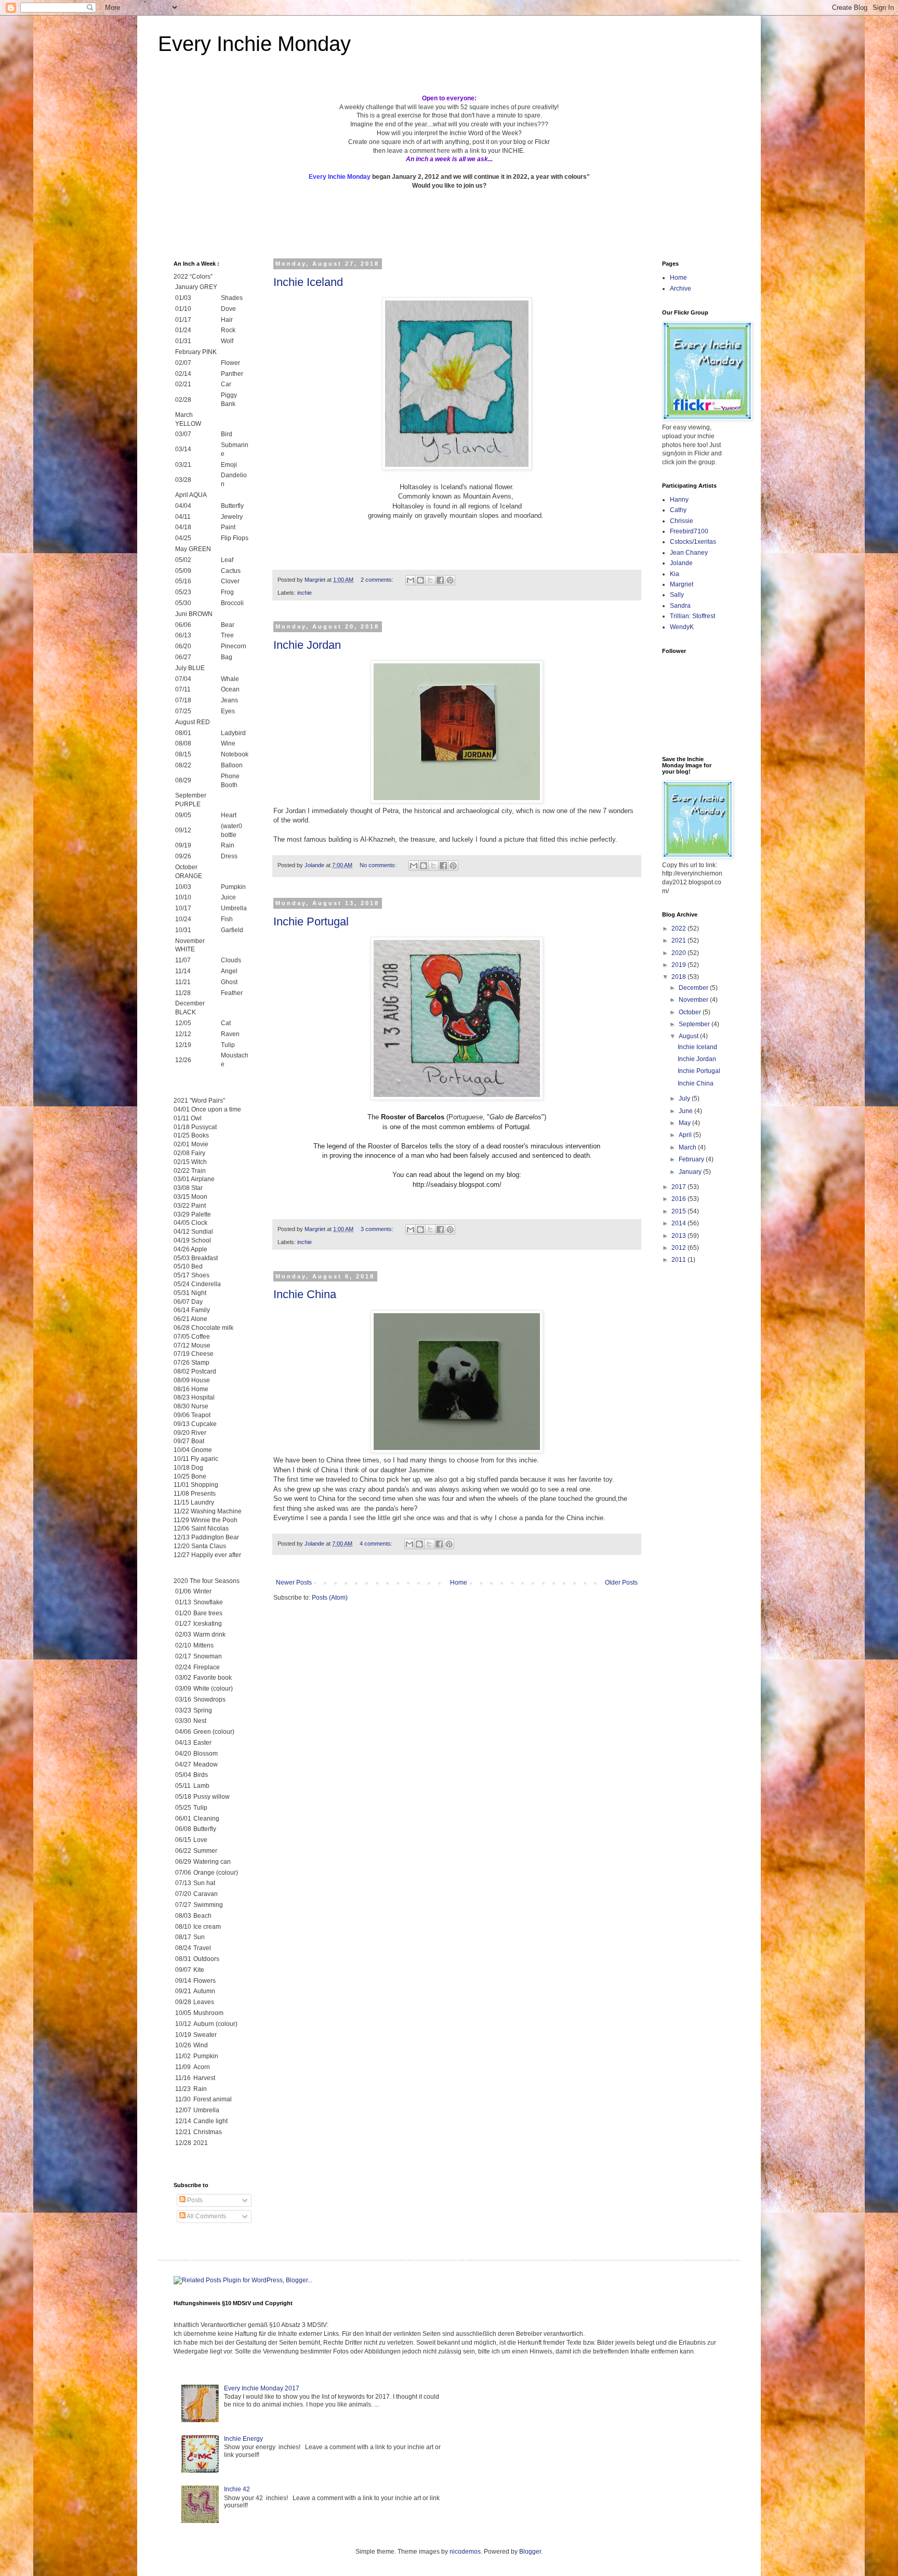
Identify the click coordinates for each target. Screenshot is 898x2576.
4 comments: (377, 1544)
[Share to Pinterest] (450, 580)
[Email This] (411, 580)
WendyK (682, 627)
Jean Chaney (689, 553)
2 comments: (378, 580)
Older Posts (621, 1583)
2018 (679, 977)
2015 (679, 1211)
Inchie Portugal (311, 921)
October (691, 1012)
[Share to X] (430, 580)
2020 (679, 953)
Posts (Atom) (330, 1598)
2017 (679, 1187)
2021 (679, 940)
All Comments (206, 2216)
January (691, 1172)
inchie (305, 593)
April (686, 1135)
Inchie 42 (237, 2489)
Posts (194, 2200)
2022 (679, 929)
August (689, 1036)
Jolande (681, 563)
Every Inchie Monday (254, 44)
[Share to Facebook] (440, 580)
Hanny (679, 500)
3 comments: (378, 1229)
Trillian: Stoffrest (692, 616)
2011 (679, 1260)
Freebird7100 (689, 531)
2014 (679, 1223)
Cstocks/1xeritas (694, 542)
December (694, 988)
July (685, 1099)
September (695, 1024)
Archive (681, 289)
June (686, 1111)
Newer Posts (294, 1583)
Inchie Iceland (308, 282)
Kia (675, 574)
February (692, 1159)
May (685, 1123)
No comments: (379, 865)
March (688, 1147)
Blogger (530, 2552)
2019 (679, 965)
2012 (679, 1248)
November (694, 1000)
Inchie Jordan (307, 645)
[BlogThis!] (420, 580)
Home (459, 1583)
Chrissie (682, 521)
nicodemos (465, 2552)
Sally (677, 595)
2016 (679, 1199)
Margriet (682, 584)
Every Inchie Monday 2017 (262, 2388)
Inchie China (305, 1294)
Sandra (680, 606)
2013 (679, 1236)
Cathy (678, 510)
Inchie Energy (243, 2439)
